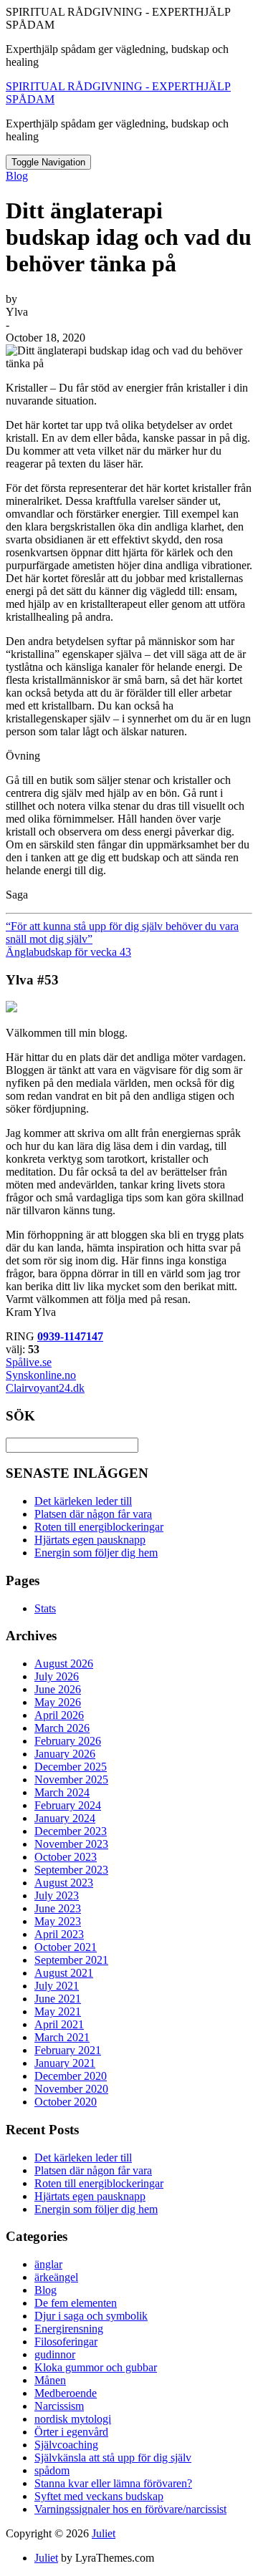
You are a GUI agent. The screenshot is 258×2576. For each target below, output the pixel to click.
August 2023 (64, 1883)
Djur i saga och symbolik (91, 2316)
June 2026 (58, 1689)
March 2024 (62, 1792)
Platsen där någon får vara (93, 1514)
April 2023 (59, 1934)
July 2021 (57, 1986)
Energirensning (69, 2329)
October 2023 (66, 1857)
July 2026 (57, 1676)
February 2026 (68, 1741)
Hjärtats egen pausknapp (90, 1540)
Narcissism (59, 2406)
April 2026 (59, 1715)
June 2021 (58, 1999)
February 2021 (68, 2050)
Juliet (104, 2533)
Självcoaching (66, 2445)
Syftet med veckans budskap (99, 2496)
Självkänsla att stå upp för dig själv (113, 2458)
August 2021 (64, 1973)
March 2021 (62, 2037)
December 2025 (71, 1767)
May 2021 (58, 2011)
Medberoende (66, 2393)
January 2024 (65, 1818)
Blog (17, 176)
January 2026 (65, 1754)
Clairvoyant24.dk (45, 1388)
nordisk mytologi (73, 2419)
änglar (48, 2264)
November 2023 (71, 1844)
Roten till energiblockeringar (99, 1527)
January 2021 (65, 2063)
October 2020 (66, 2102)
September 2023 (71, 1870)
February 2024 (68, 1805)
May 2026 (58, 1702)
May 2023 (58, 1921)
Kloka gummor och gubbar (96, 2367)
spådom (52, 2470)
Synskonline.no (41, 1375)
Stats (45, 1608)
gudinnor (55, 2354)
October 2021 (66, 1947)
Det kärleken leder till (83, 1501)
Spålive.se (29, 1362)
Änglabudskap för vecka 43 (68, 952)
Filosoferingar (66, 2342)
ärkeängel (56, 2277)
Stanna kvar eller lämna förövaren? (113, 2483)
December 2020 (71, 2076)
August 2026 (64, 1664)
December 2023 (71, 1831)
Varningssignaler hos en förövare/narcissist (130, 2509)
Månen (50, 2380)
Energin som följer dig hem (96, 1553)
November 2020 (71, 2089)
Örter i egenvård (71, 2432)
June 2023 (58, 1908)
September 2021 (71, 1960)
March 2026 (62, 1728)
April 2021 (59, 2024)
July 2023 (57, 1895)
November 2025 (71, 1780)
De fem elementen (76, 2303)
